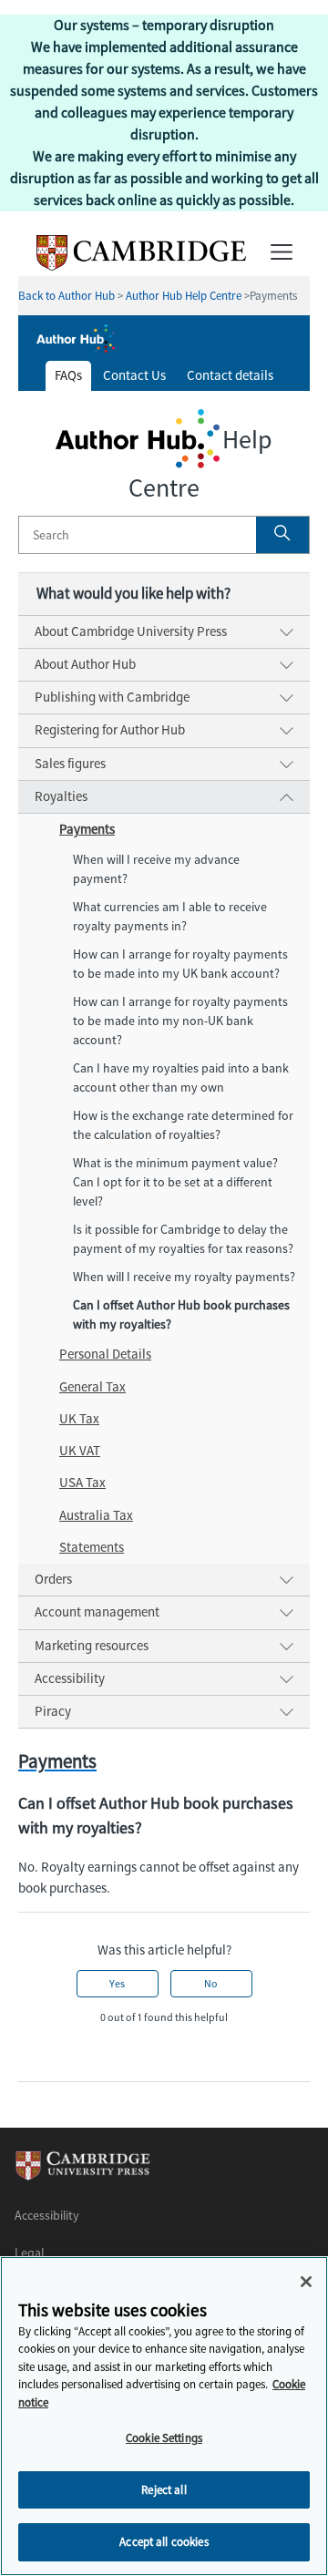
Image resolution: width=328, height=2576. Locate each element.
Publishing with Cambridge (112, 697)
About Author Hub (85, 664)
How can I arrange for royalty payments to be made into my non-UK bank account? (180, 1021)
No (211, 1984)
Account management (97, 1612)
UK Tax (79, 1419)
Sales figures (70, 764)
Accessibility (70, 1678)
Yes (117, 1984)
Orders (53, 1579)
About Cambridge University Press (131, 631)
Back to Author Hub (67, 296)
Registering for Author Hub (110, 730)
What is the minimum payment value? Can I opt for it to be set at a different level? (175, 1182)
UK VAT (80, 1451)
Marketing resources (92, 1646)
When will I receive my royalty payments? (184, 1277)
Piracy (53, 1711)
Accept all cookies (164, 2542)
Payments (87, 829)
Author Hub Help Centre (184, 296)
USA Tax (82, 1483)
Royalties (61, 796)
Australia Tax (96, 1515)
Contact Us (134, 375)
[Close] (306, 2282)
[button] (282, 535)
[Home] (132, 266)
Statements (92, 1547)
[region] (164, 2416)
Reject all (164, 2490)
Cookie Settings (164, 2438)
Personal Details (105, 1354)
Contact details (230, 375)
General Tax (92, 1387)
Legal (29, 2253)
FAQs (68, 375)
